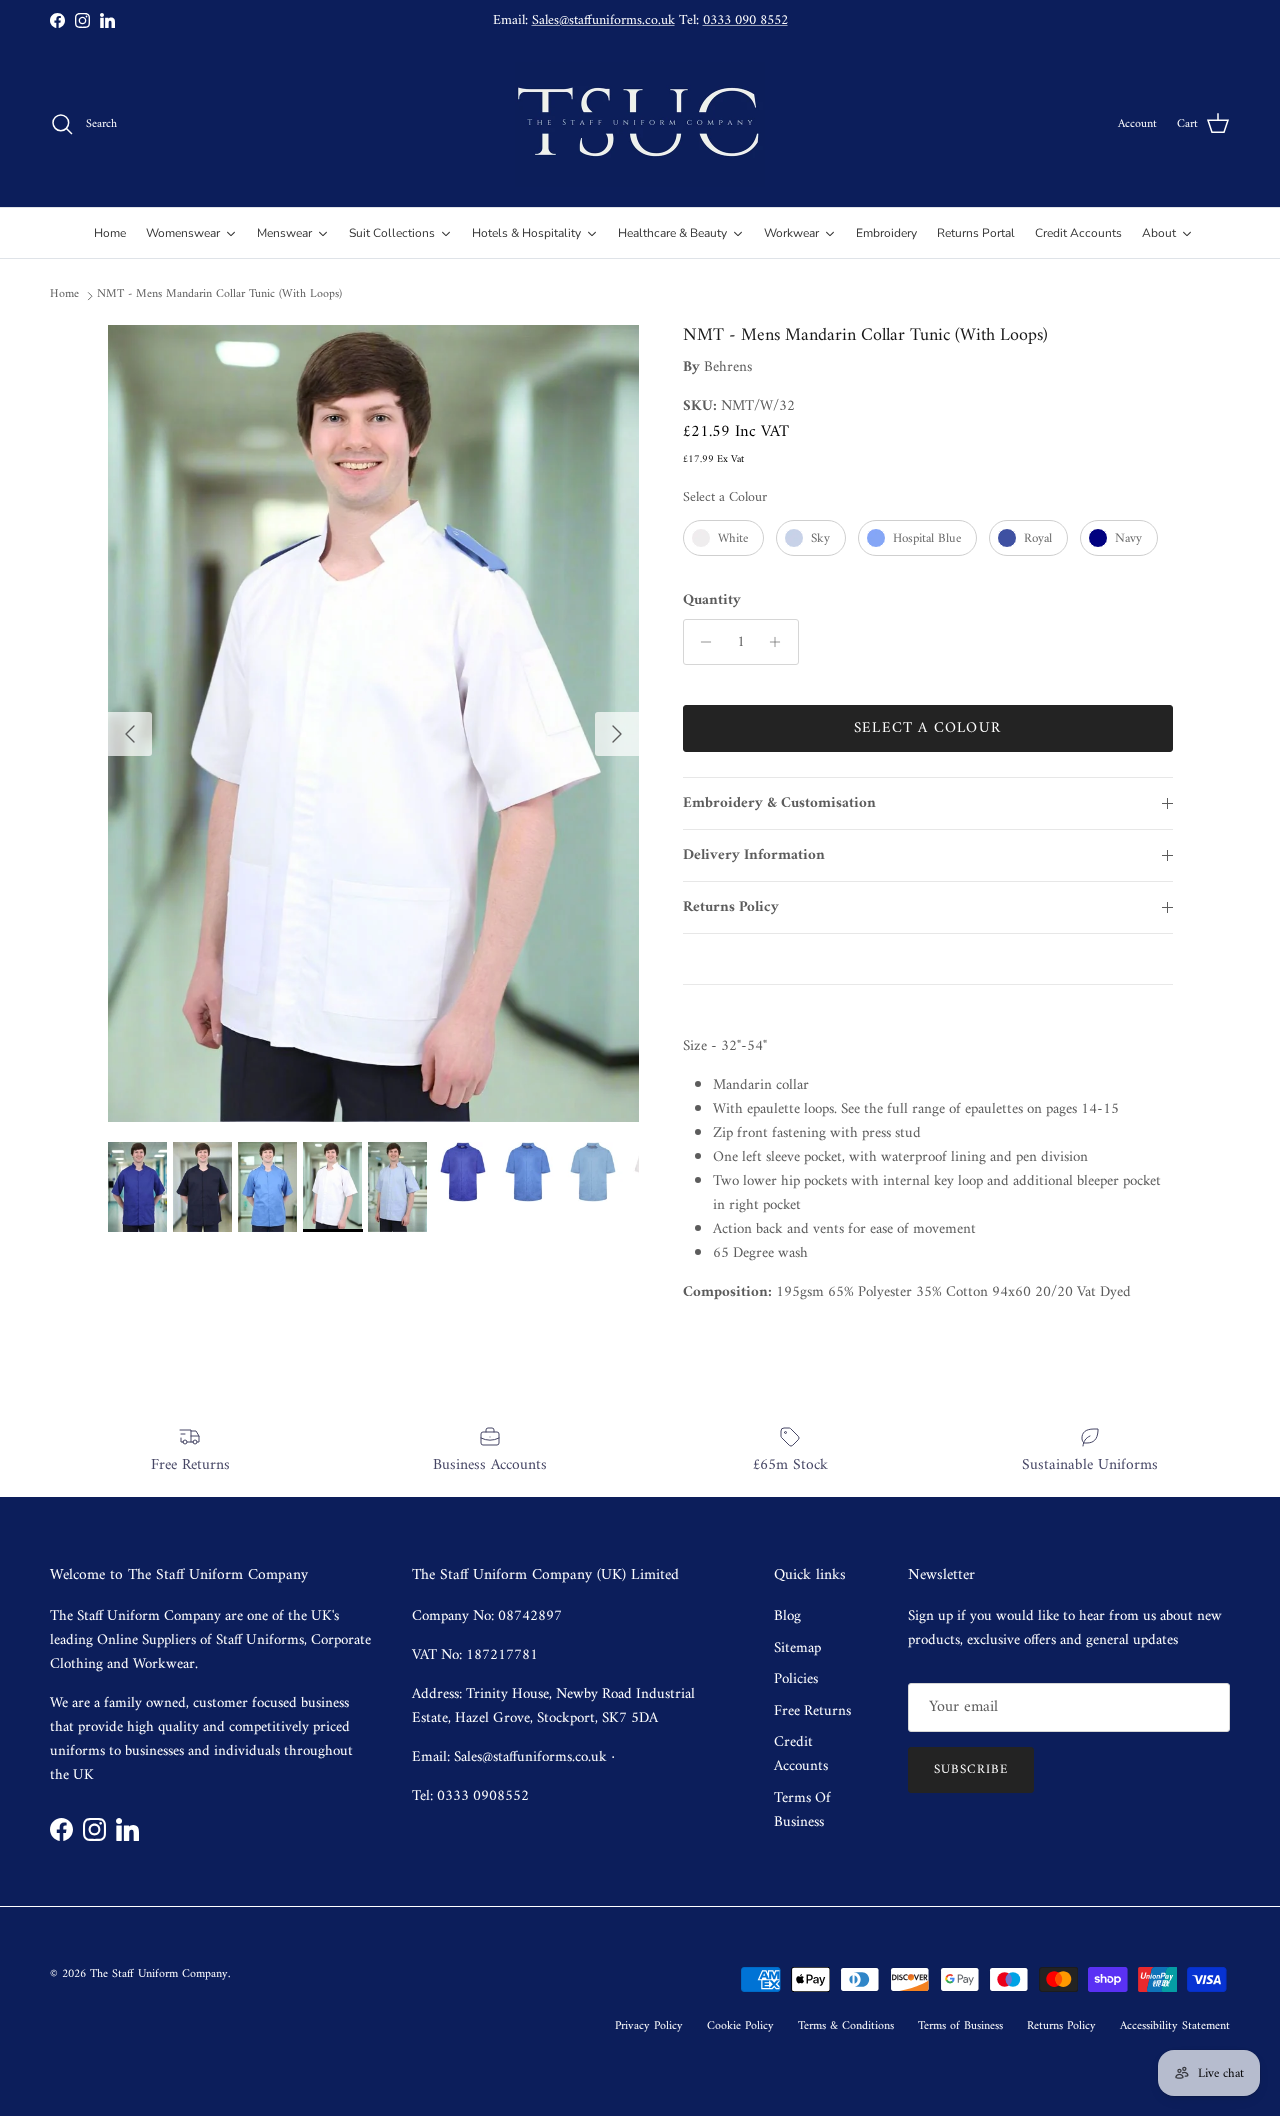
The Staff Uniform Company (159, 1974)
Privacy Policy (649, 2026)
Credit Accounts (801, 1754)
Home (64, 294)
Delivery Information (754, 855)
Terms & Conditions (846, 2026)
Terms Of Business (802, 1810)
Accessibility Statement (1175, 2026)
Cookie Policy (740, 2026)
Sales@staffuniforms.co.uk (603, 20)
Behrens (728, 367)
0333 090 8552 (745, 20)
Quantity (712, 600)
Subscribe (971, 1769)
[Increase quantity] (780, 642)
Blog (787, 1616)
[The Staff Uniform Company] (640, 124)
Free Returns (812, 1711)
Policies (796, 1679)
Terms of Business (960, 2026)
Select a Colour (725, 497)
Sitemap (797, 1648)
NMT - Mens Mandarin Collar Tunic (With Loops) (219, 294)
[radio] (723, 538)
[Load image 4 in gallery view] (373, 723)
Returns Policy (731, 907)
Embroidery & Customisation (779, 803)
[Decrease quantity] (701, 642)
